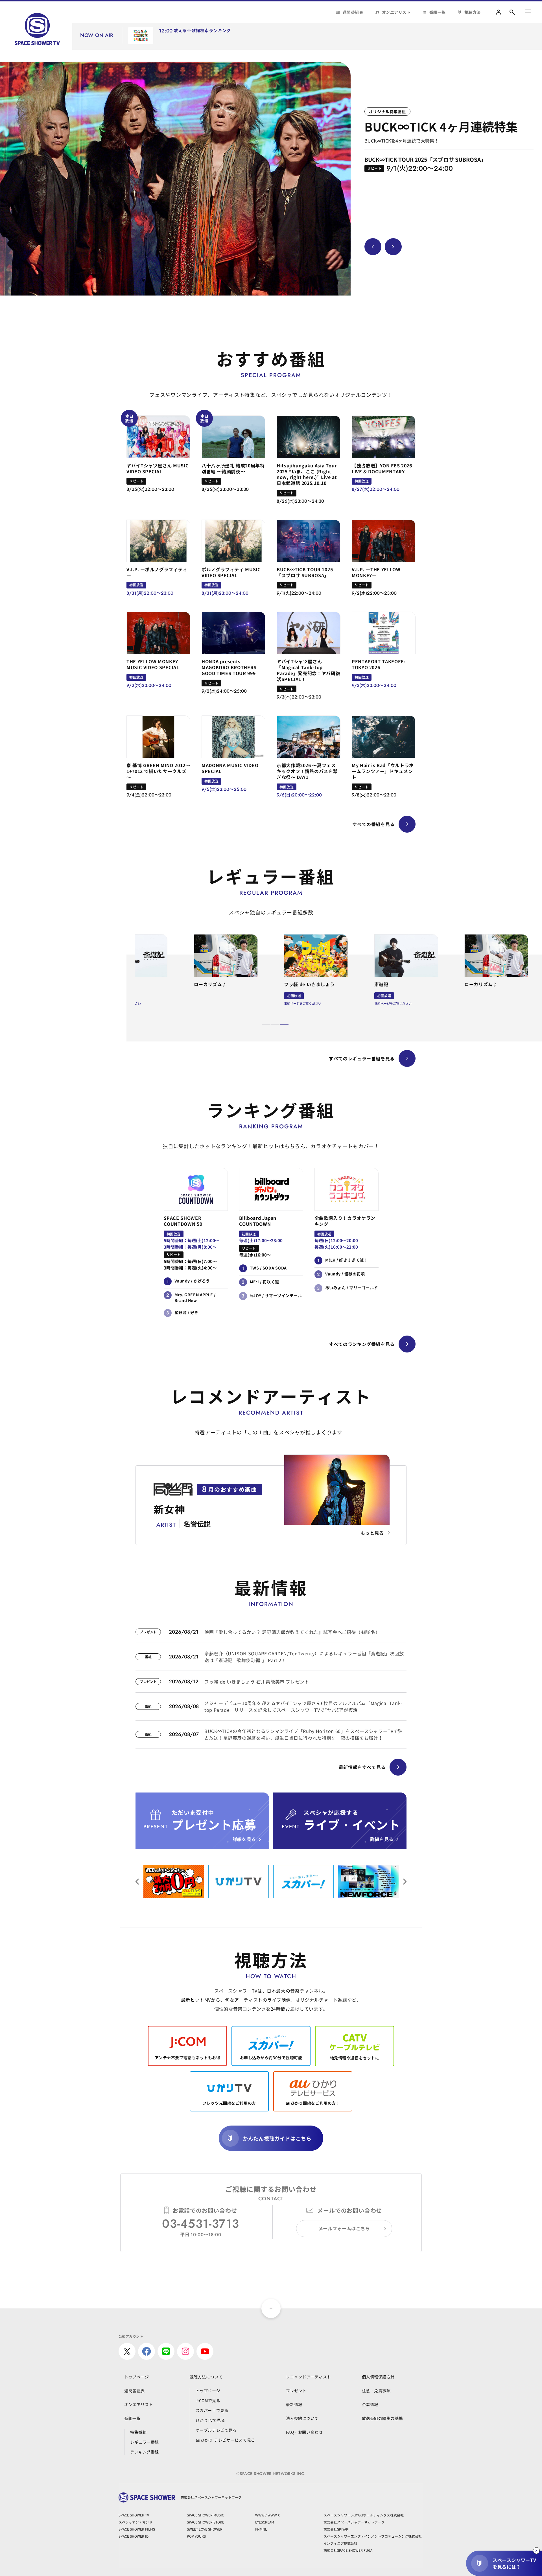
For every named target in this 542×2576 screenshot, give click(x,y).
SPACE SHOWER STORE (206, 2522)
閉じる (536, 2551)
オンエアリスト (396, 12)
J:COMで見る (208, 2400)
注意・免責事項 (376, 2391)
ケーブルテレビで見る (216, 2430)
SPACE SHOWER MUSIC (206, 2515)
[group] (175, 179)
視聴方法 (473, 12)
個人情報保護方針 (378, 2377)
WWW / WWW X (267, 2515)
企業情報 (370, 2404)
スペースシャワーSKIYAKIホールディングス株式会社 (364, 2515)
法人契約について (302, 2418)
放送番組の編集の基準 (383, 2418)
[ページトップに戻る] (271, 2308)
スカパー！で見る (212, 2410)
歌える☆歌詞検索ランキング (202, 31)
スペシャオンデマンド (135, 2522)
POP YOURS (196, 2536)
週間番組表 (353, 12)
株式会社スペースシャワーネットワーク (354, 2522)
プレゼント (296, 2391)
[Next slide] (393, 247)
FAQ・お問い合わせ (304, 2432)
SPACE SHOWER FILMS (137, 2529)
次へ (137, 1882)
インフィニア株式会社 (340, 2543)
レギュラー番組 (145, 2442)
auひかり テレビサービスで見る (225, 2440)
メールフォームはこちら (344, 2228)
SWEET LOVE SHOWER (205, 2529)
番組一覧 (438, 12)
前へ (405, 1882)
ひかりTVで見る (210, 2420)
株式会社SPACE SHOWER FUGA (348, 2550)
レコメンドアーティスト (309, 2377)
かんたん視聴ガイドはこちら (277, 2138)
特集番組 (138, 2432)
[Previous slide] (373, 247)
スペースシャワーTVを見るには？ (514, 2563)
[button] (266, 1024)
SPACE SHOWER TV (134, 2515)
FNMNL (261, 2529)
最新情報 (294, 2404)
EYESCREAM (265, 2522)
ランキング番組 (145, 2452)
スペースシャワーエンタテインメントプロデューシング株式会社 (373, 2536)
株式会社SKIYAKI (336, 2529)
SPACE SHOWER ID (134, 2536)
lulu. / (480, 38)
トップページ (136, 2377)
